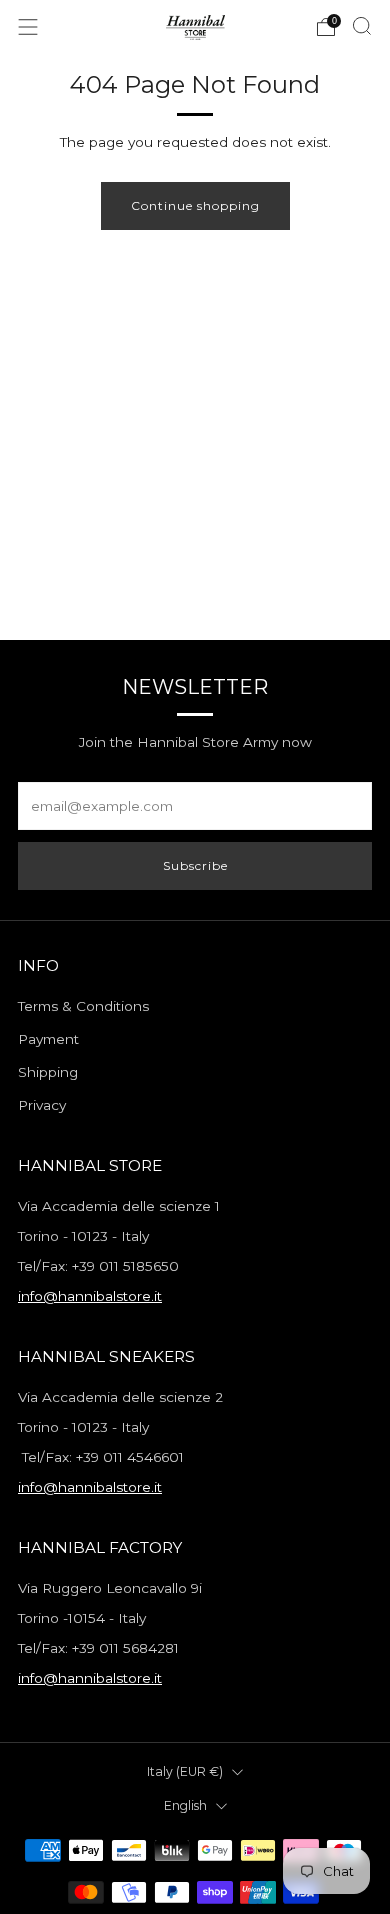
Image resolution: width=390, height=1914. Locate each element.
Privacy (42, 1105)
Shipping (48, 1072)
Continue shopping (195, 205)
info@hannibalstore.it (90, 1296)
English (185, 1805)
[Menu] (28, 27)
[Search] (362, 26)
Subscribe (195, 865)
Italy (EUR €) (185, 1771)
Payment (48, 1039)
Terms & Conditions (83, 1006)
